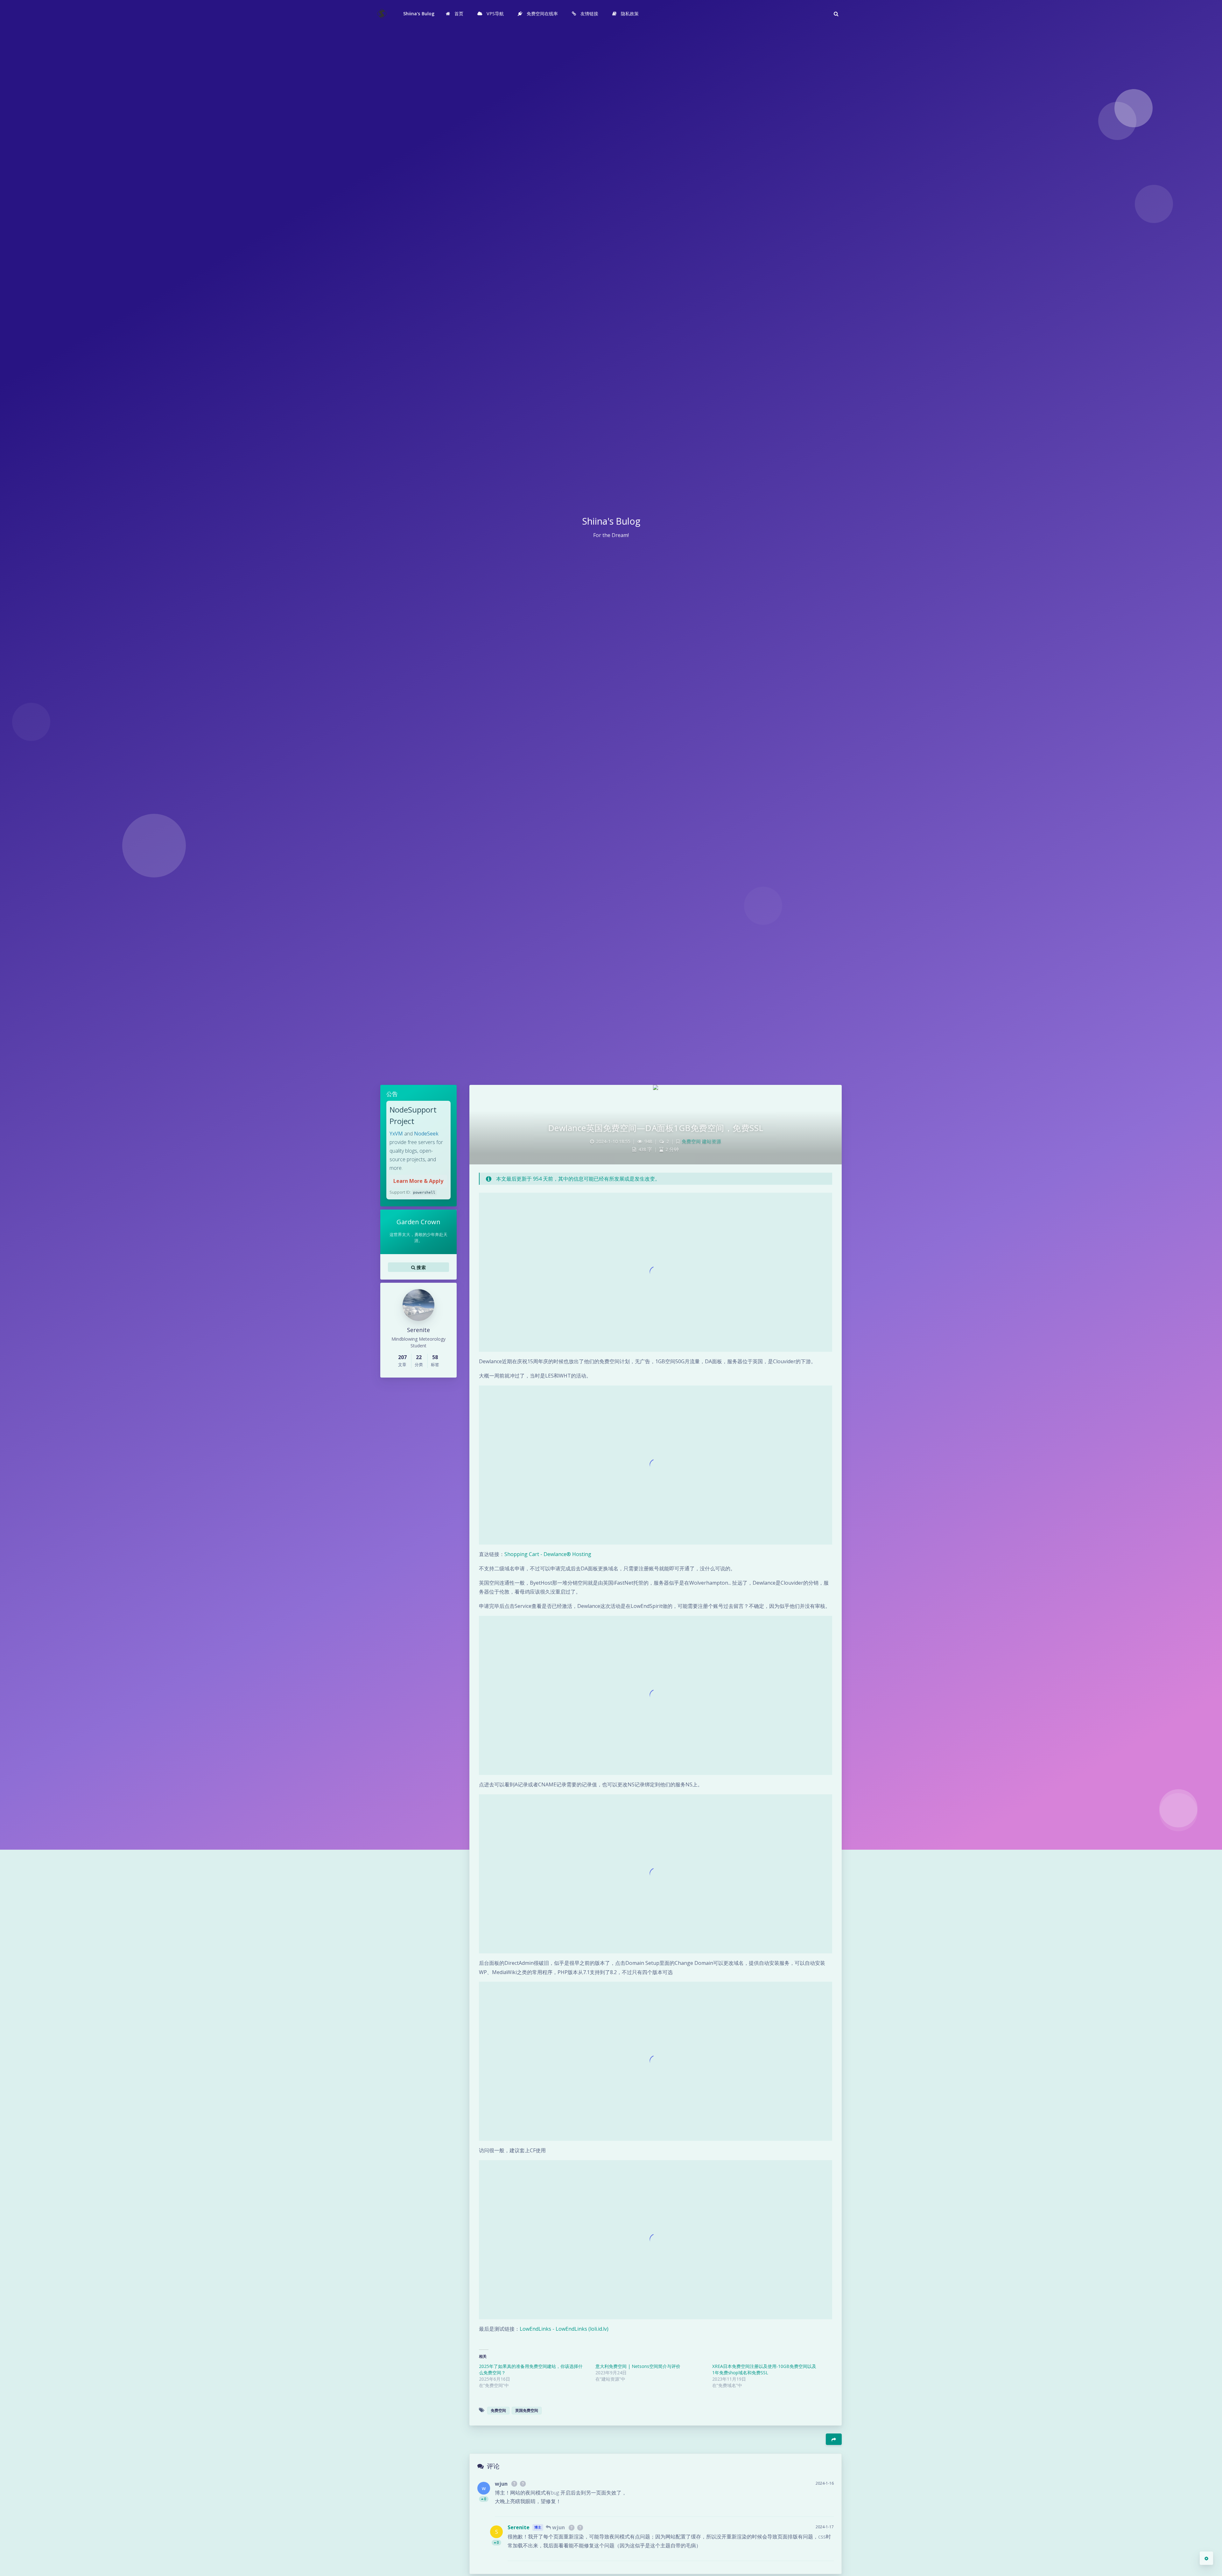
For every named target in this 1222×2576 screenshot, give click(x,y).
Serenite (519, 2527)
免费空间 (691, 1141)
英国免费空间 (527, 2410)
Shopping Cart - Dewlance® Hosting (548, 1554)
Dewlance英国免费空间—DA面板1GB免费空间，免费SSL (656, 1128)
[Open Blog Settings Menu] (1206, 2558)
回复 (825, 2507)
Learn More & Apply (418, 1181)
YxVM (396, 1134)
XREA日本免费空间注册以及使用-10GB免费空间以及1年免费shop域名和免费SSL (764, 2369)
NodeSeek (426, 1134)
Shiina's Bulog (419, 14)
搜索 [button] (421, 1267)
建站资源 (712, 1141)
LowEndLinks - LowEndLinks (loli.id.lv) (564, 2329)
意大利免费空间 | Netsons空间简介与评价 (638, 2366)
